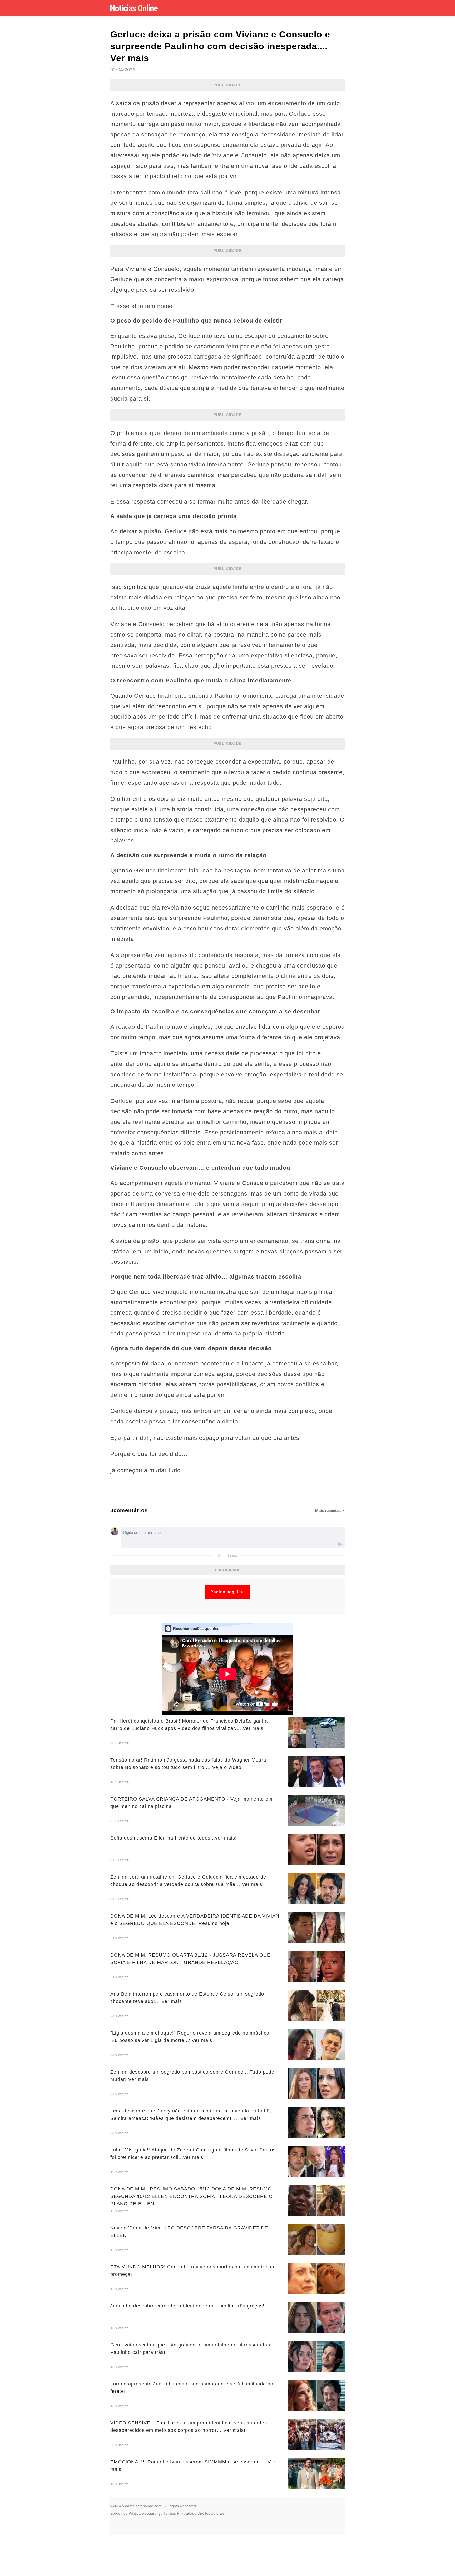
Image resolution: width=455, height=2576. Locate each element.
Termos (170, 2513)
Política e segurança (145, 2513)
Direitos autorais (211, 2513)
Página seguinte (228, 1592)
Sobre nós (119, 2513)
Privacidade (187, 2513)
